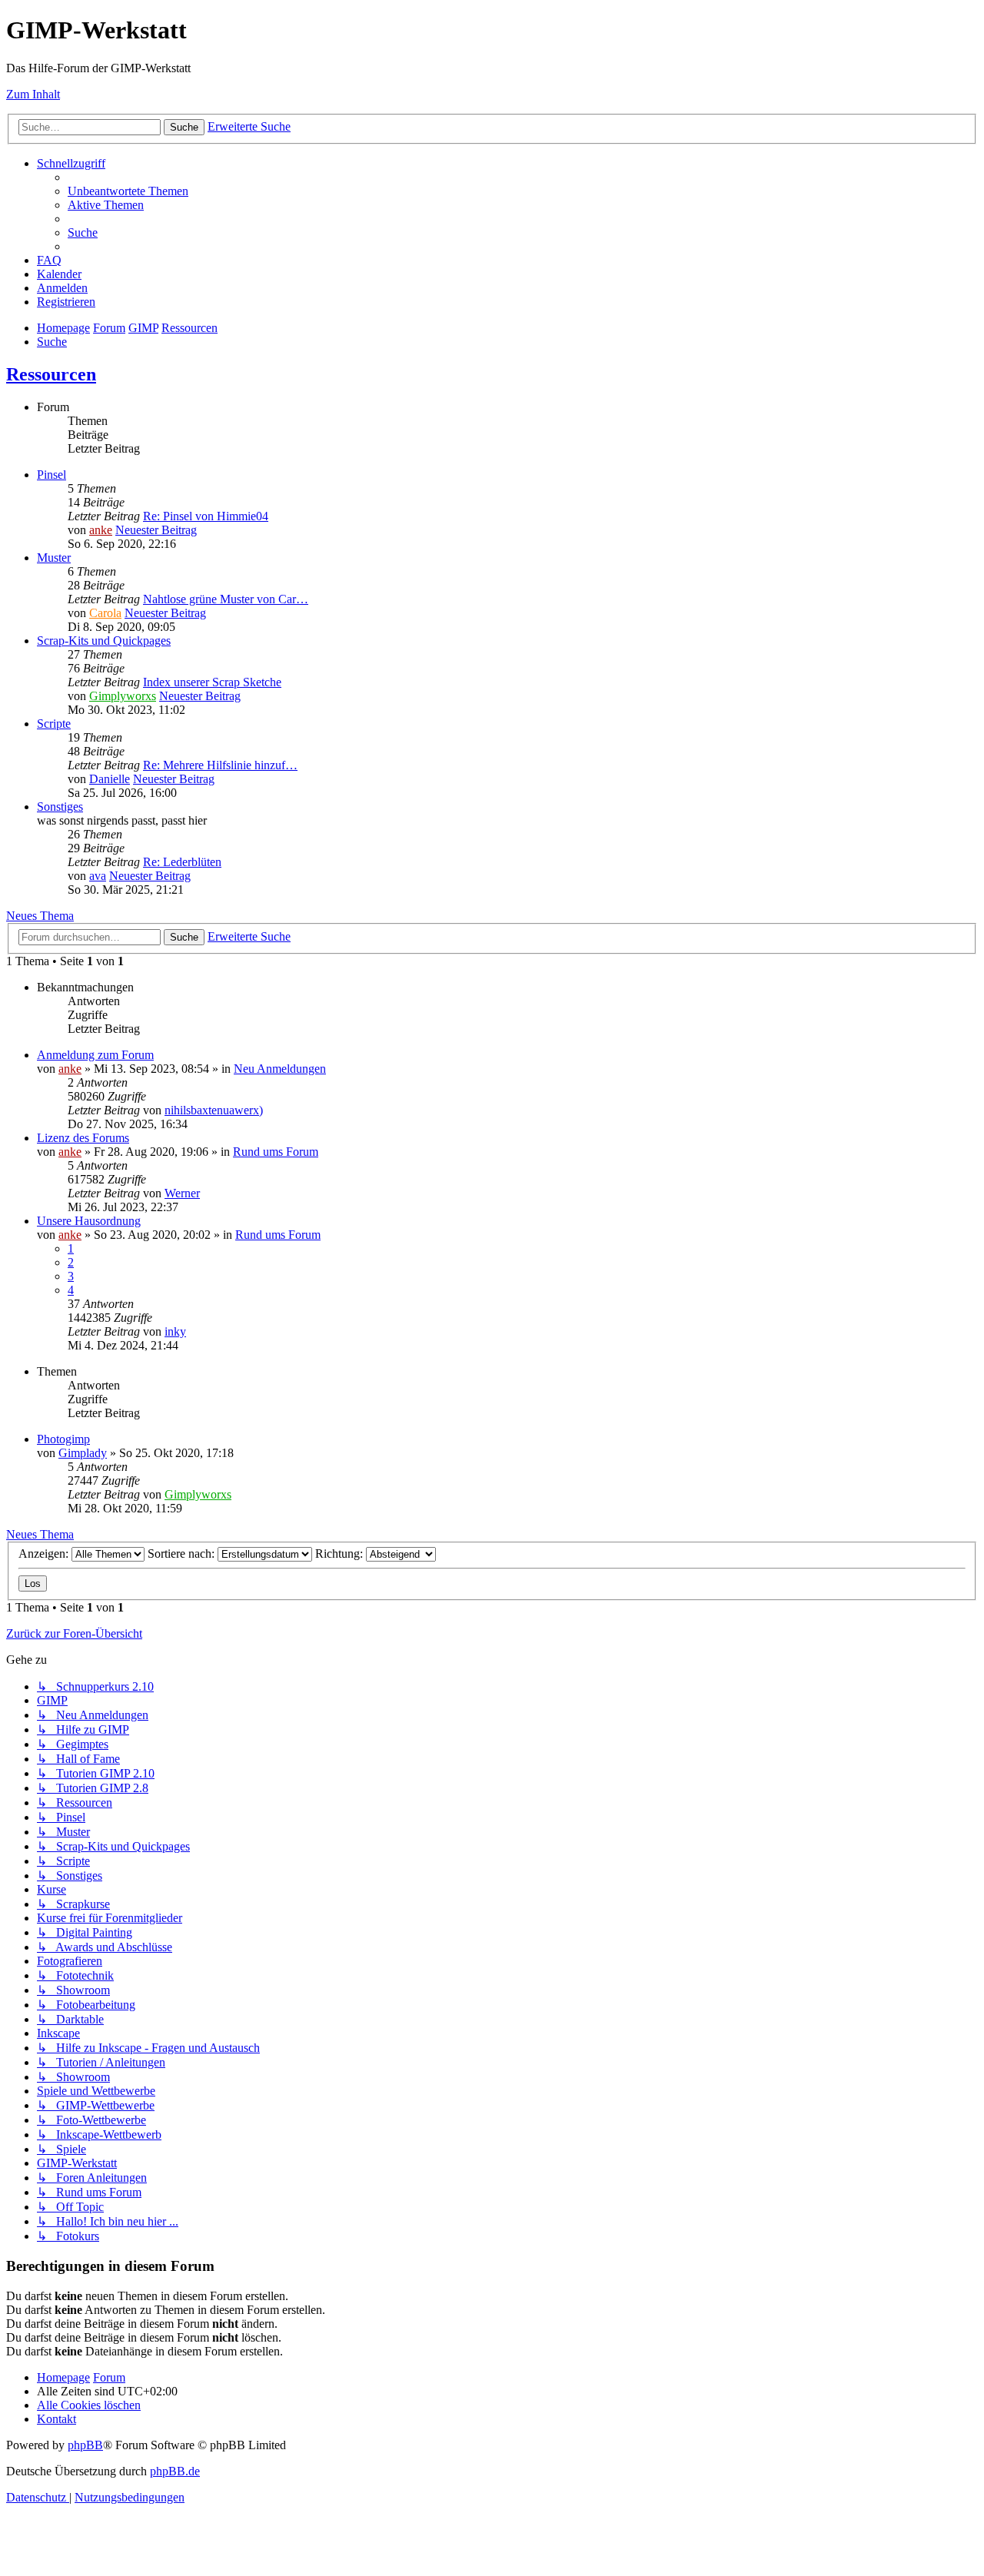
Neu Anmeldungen (280, 1069)
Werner (182, 1193)
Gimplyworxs (123, 696)
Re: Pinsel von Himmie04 (206, 516)
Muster (54, 558)
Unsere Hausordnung (89, 1221)
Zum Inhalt (33, 94)
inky (175, 1331)
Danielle (110, 779)
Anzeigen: (45, 1554)
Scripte (54, 724)
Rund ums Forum (276, 1152)
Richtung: (341, 1554)
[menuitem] (128, 191)
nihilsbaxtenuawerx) (214, 1110)
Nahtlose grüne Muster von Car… (226, 599)
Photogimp (63, 1439)
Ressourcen (51, 374)
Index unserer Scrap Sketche (212, 682)
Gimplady (83, 1453)
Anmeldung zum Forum (95, 1055)
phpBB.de (175, 2471)
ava (98, 876)
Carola (105, 613)
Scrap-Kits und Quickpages (104, 641)
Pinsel (52, 475)
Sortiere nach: (183, 1554)
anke (101, 530)
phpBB (85, 2445)
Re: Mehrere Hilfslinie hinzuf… (220, 765)
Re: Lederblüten (182, 862)
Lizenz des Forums (83, 1138)
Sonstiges (60, 807)
